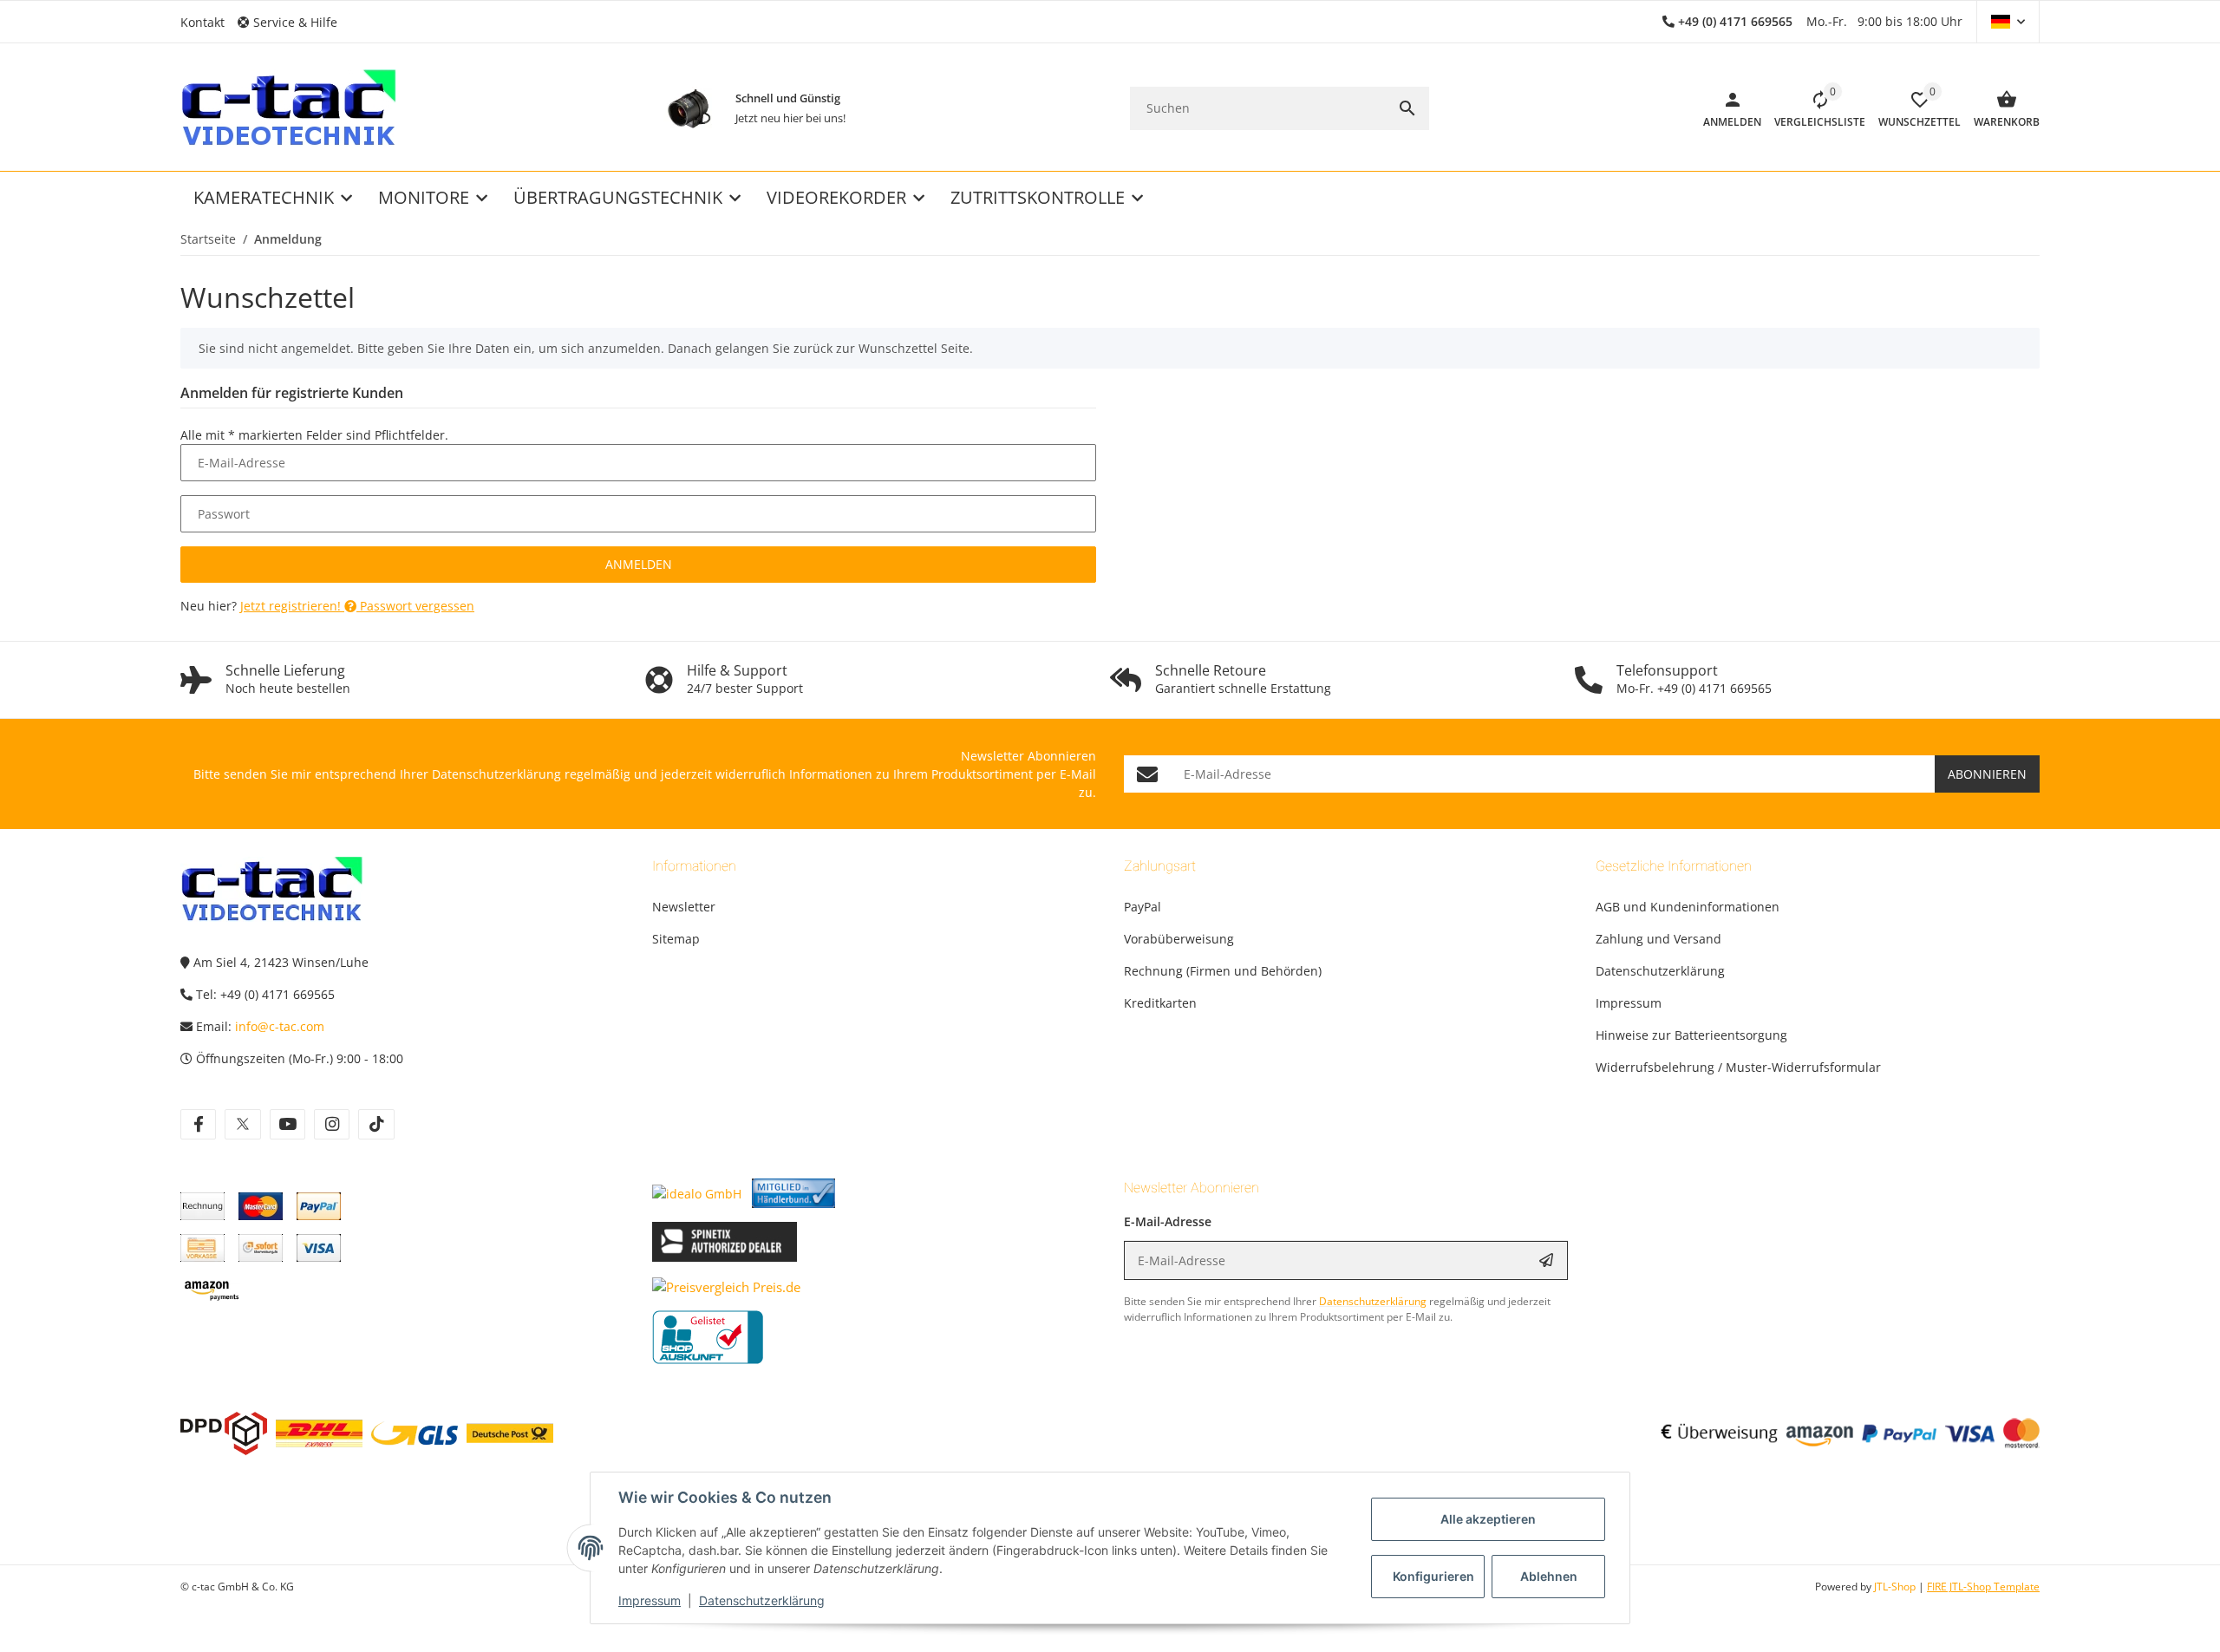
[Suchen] (1407, 108)
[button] (294, 22)
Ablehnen (1549, 1576)
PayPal (1143, 907)
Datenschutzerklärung (762, 1600)
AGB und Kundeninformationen (1688, 907)
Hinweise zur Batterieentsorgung (1691, 1035)
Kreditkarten (1160, 1003)
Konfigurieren (1433, 1576)
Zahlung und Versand (1658, 939)
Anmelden (639, 564)
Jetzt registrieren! (292, 606)
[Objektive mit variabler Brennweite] (689, 108)
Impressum (650, 1600)
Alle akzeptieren (1488, 1519)
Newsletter (684, 907)
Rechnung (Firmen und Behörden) (1223, 971)
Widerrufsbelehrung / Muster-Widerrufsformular (1738, 1067)
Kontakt (202, 22)
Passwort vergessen (415, 606)
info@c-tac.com (280, 1026)
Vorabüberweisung (1179, 939)
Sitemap (676, 939)
